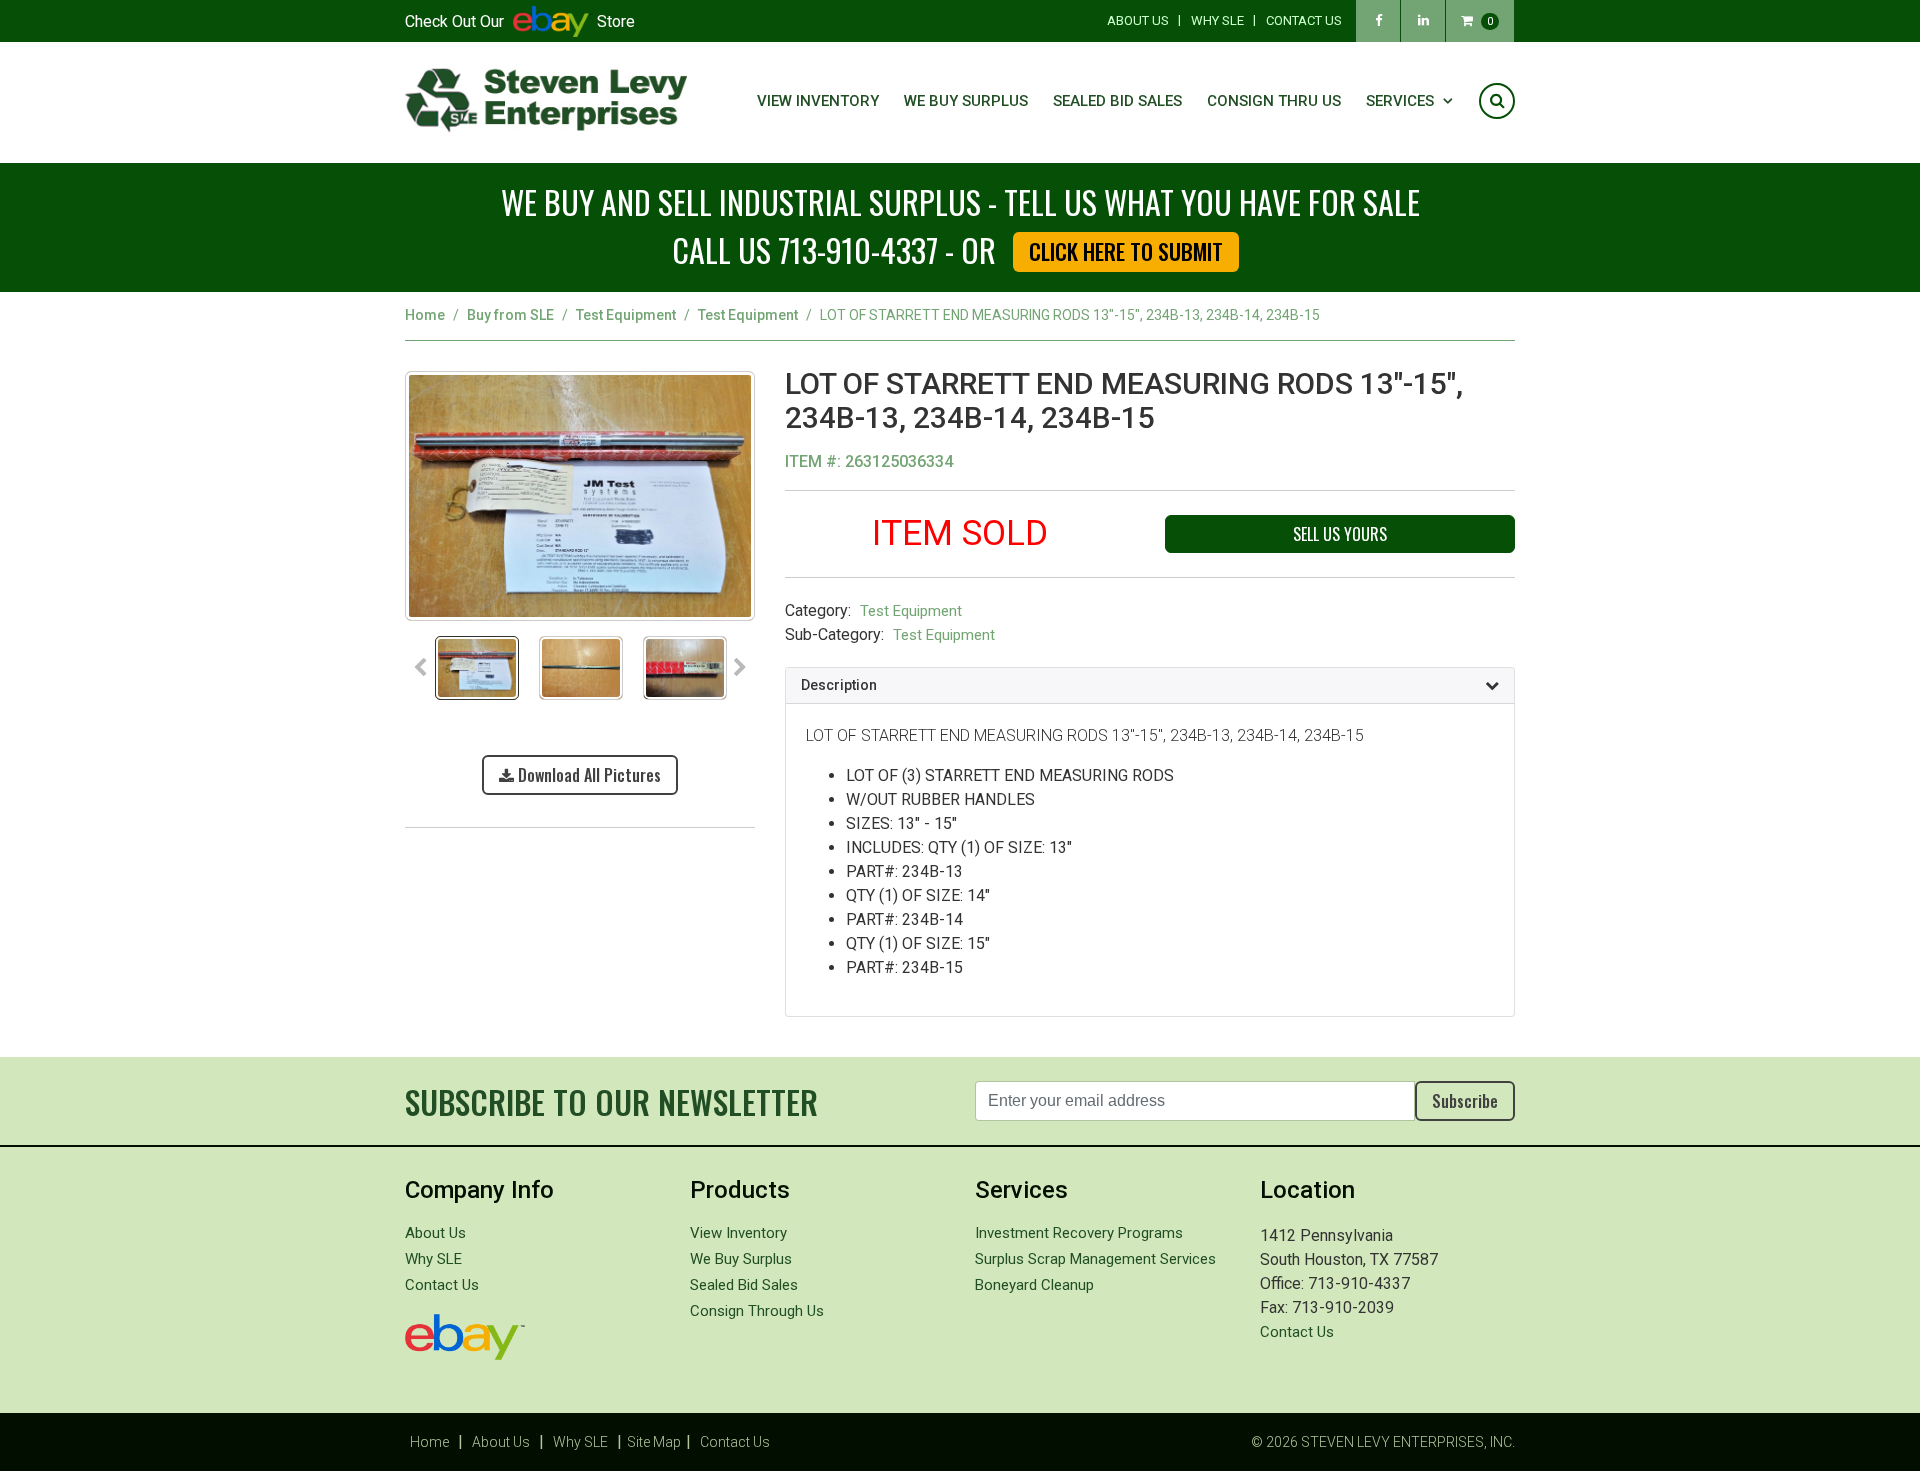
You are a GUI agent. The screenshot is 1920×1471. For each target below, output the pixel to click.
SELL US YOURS (1340, 534)
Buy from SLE (510, 315)
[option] (580, 502)
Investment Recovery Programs (1079, 1233)
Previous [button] (420, 668)
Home (425, 315)
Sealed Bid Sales (1117, 101)
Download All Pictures (587, 775)
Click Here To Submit (1126, 251)
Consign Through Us (757, 1311)
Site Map (654, 1442)
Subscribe (1465, 1101)
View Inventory (818, 101)
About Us (1138, 20)
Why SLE (1217, 20)
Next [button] (740, 668)
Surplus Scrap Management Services (1095, 1259)
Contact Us (1304, 20)
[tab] (1150, 686)
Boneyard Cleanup (1034, 1285)
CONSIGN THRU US (1274, 101)
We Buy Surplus (966, 101)
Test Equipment (626, 315)
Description (839, 685)
